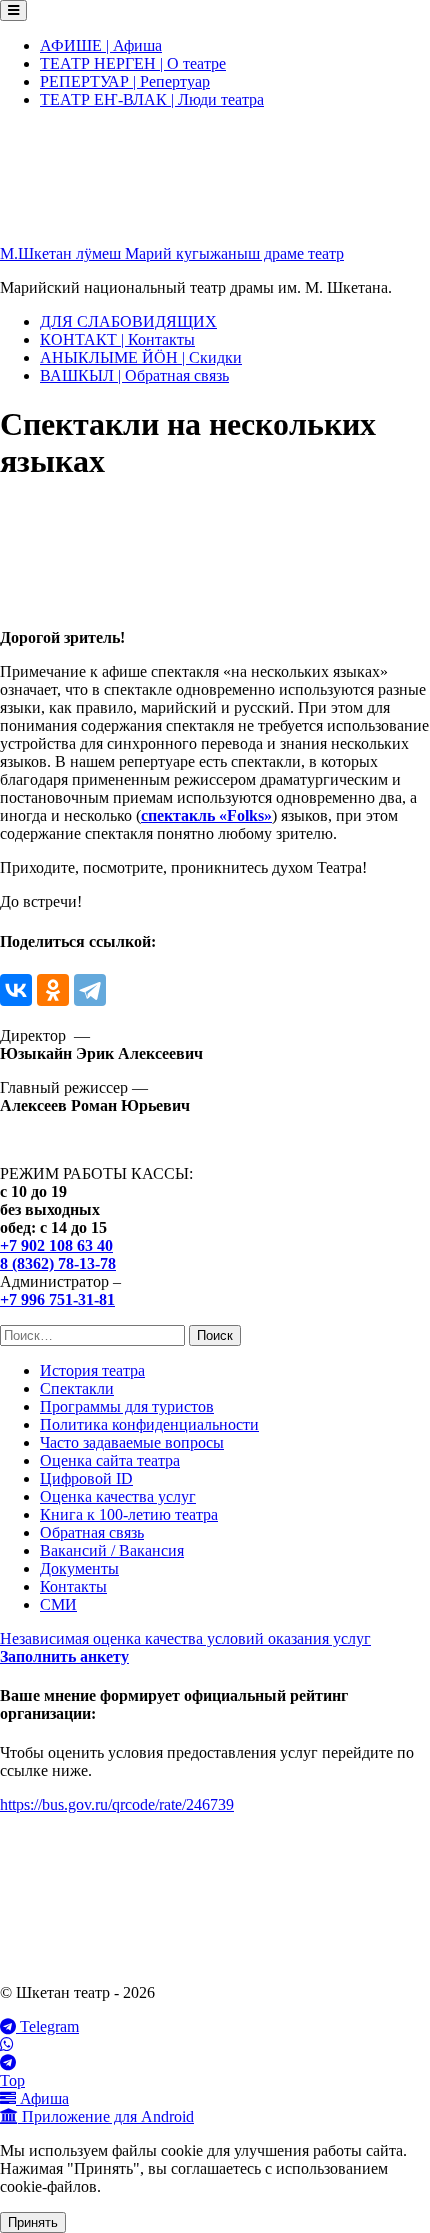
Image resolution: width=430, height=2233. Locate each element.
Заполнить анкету (64, 1656)
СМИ (58, 1604)
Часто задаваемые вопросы (132, 1442)
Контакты (73, 1586)
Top (12, 2080)
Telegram (47, 2026)
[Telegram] (90, 990)
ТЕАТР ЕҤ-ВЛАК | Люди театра (152, 99)
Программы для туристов (127, 1406)
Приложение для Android (106, 2116)
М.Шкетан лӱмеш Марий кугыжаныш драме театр (172, 253)
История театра (92, 1370)
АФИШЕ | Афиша (101, 45)
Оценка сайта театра (110, 1460)
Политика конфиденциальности (149, 1424)
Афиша (42, 2098)
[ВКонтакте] (16, 990)
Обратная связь (92, 1532)
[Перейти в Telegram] (215, 2063)
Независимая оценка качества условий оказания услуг (185, 1638)
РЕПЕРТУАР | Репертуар (125, 81)
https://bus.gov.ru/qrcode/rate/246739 (117, 1804)
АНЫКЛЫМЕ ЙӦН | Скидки (141, 357)
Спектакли (77, 1388)
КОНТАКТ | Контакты (117, 339)
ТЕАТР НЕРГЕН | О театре (133, 63)
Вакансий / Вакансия (112, 1550)
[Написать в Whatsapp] (215, 2045)
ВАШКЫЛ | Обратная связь (134, 375)
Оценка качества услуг (118, 1496)
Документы (79, 1568)
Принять (33, 2222)
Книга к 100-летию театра (129, 1514)
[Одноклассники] (53, 990)
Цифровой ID (86, 1478)
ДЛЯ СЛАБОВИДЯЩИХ (128, 321)
